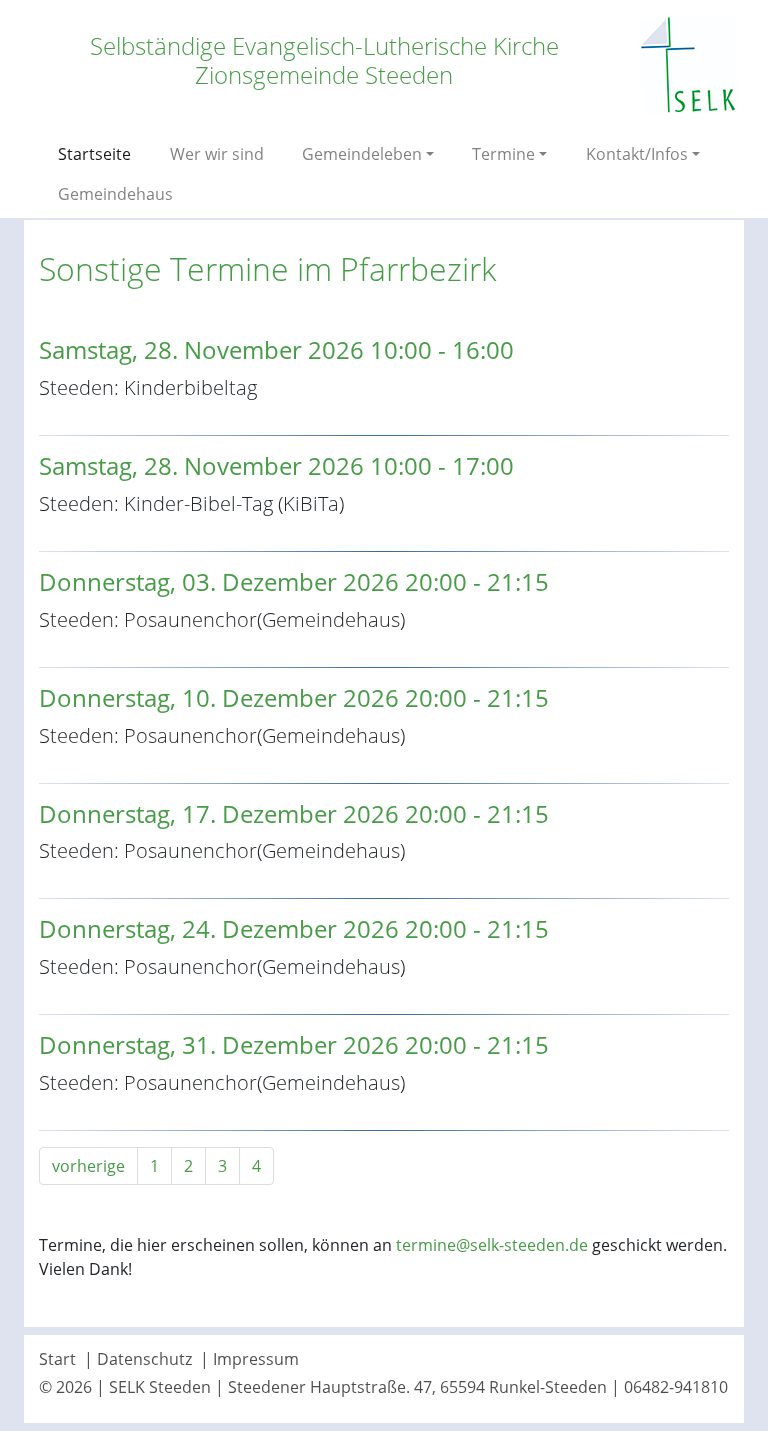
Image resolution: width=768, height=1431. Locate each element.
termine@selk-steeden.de (492, 1245)
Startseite (94, 154)
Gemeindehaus (115, 194)
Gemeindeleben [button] (362, 154)
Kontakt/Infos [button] (637, 154)
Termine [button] (503, 154)
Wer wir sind (217, 154)
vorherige (88, 1166)
